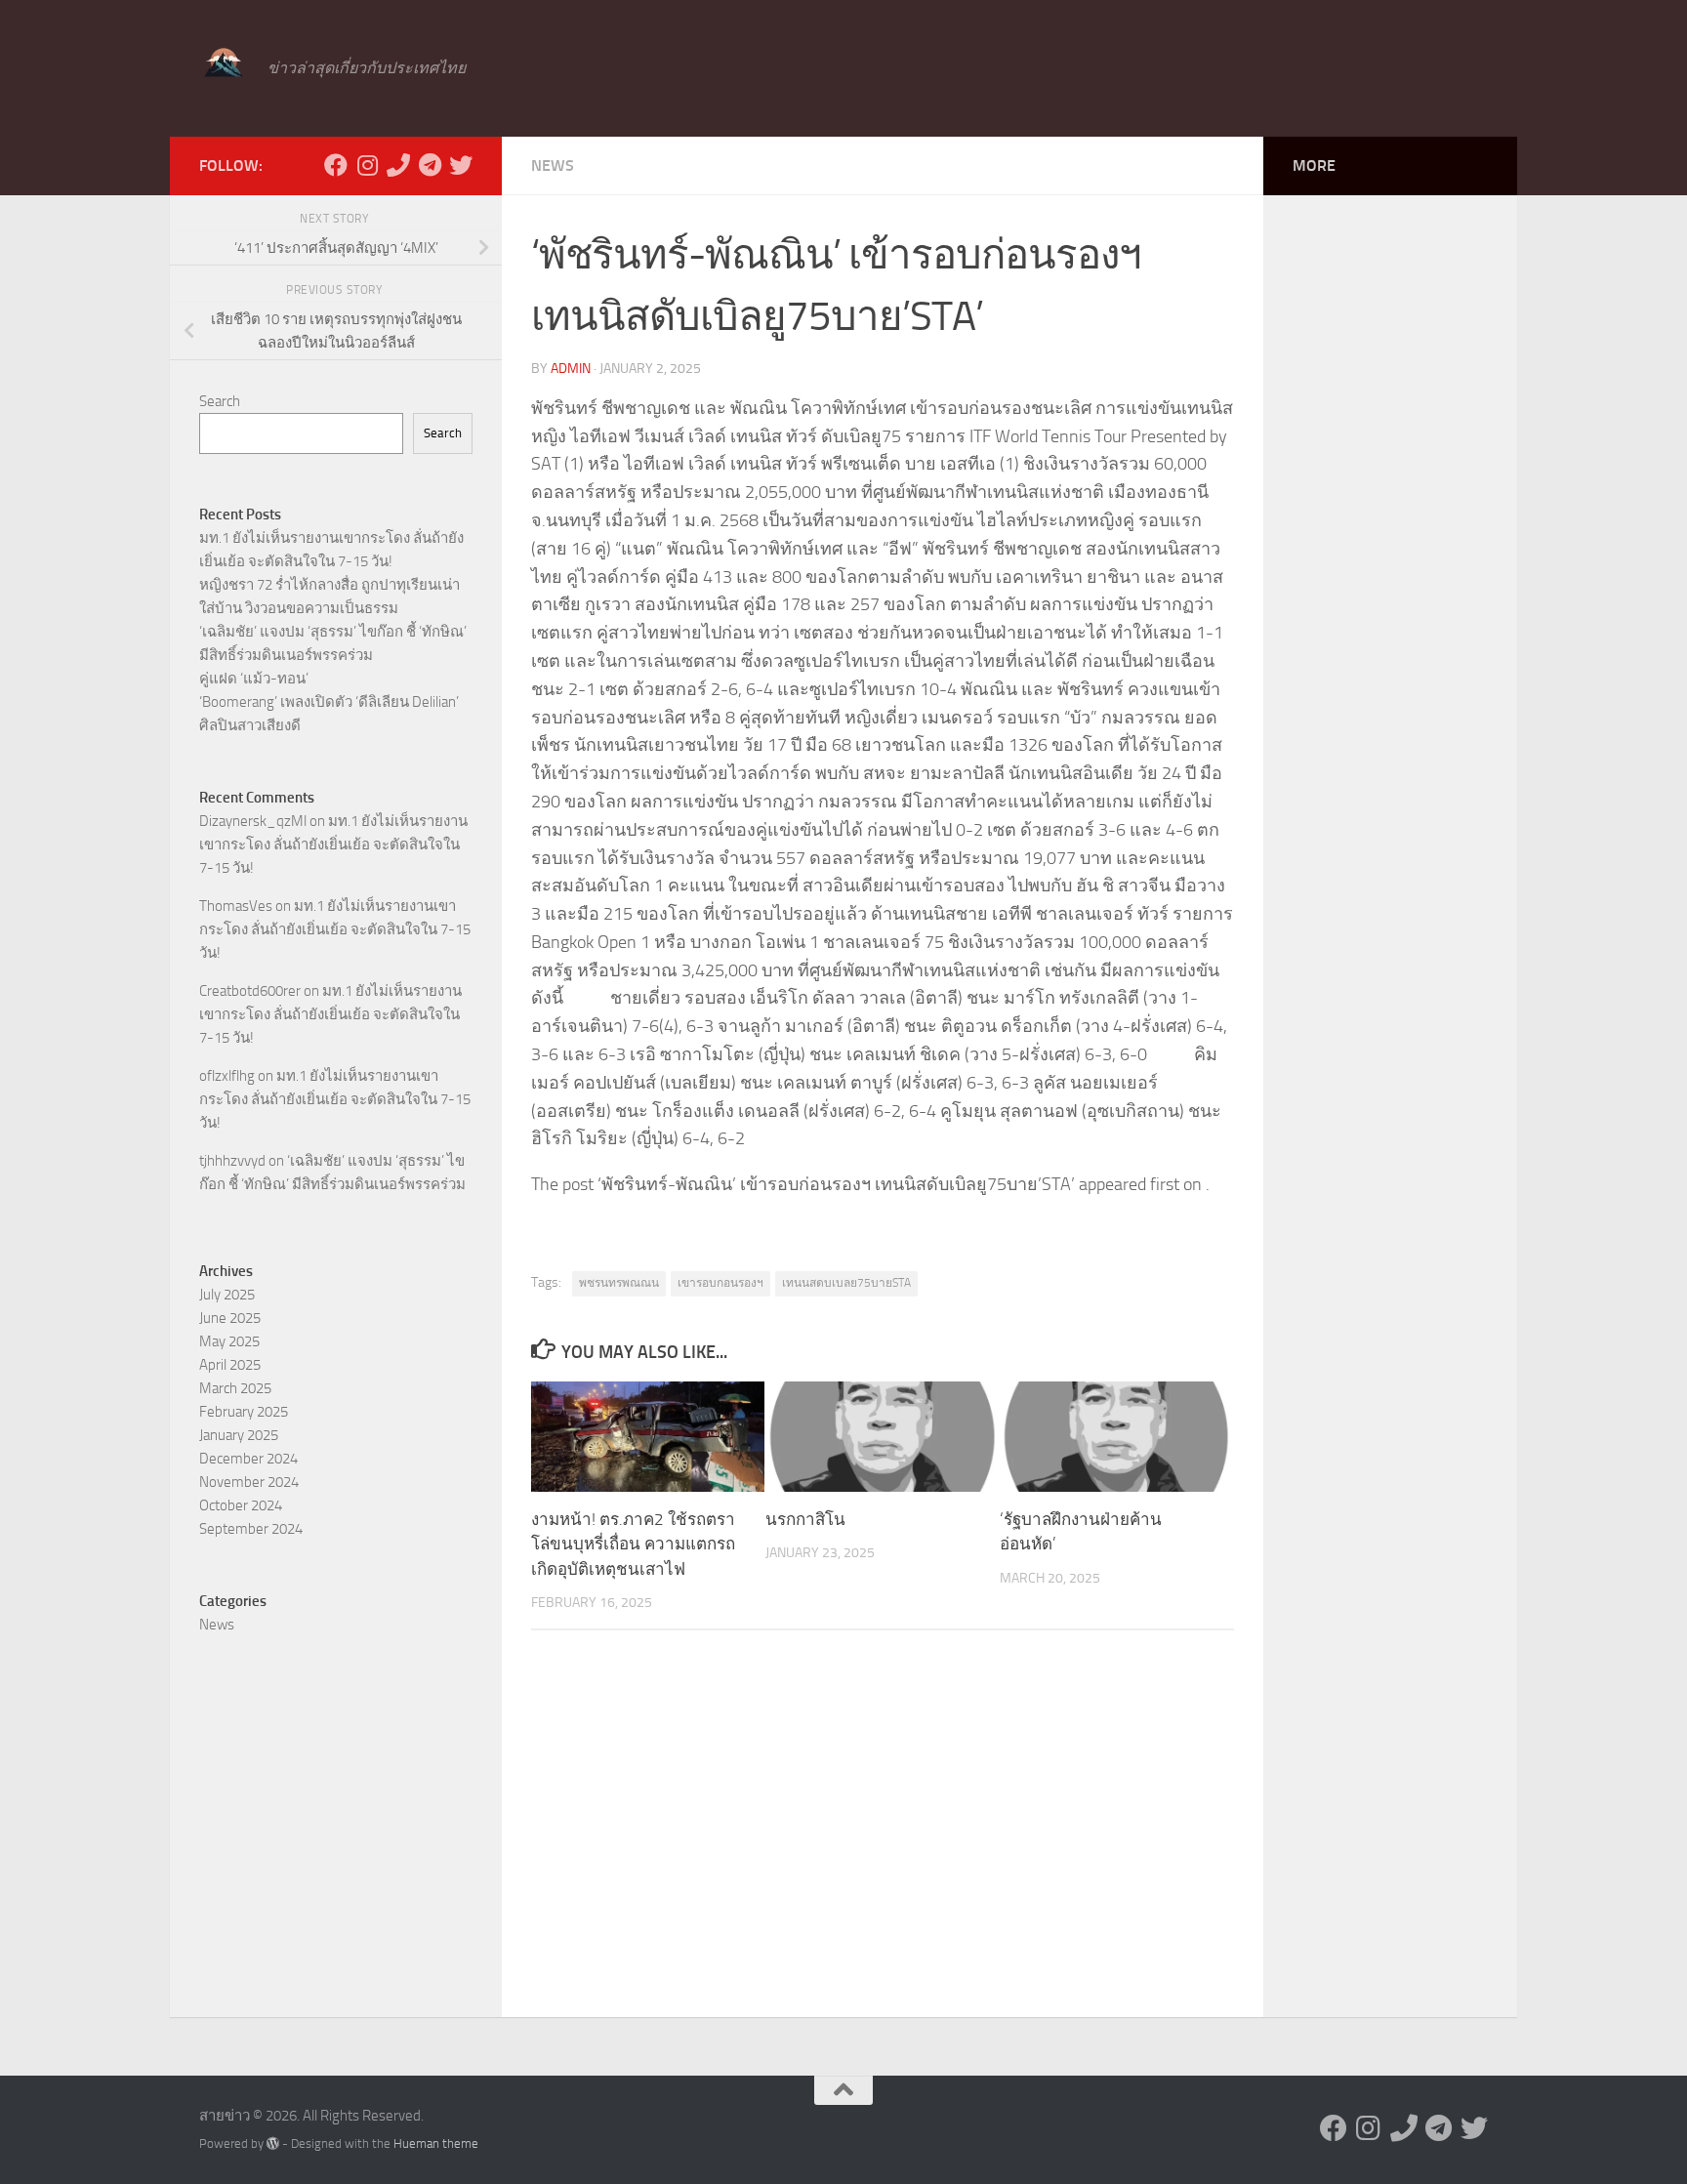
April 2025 (230, 1365)
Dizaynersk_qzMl (253, 821)
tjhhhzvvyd (232, 1161)
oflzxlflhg (227, 1076)
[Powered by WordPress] (273, 2143)
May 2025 (229, 1341)
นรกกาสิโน (805, 1519)
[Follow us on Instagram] (367, 165)
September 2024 (251, 1529)
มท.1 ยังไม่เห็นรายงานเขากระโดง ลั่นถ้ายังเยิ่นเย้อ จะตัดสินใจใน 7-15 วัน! (333, 845)
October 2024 (241, 1505)
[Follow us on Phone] (398, 165)
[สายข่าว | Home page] (224, 63)
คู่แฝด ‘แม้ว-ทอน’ (254, 679)
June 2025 (230, 1318)
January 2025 (239, 1435)
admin (571, 369)
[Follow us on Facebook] (336, 165)
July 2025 (227, 1295)
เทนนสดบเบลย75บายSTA (846, 1283)
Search (220, 401)
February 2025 (244, 1412)
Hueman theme (436, 2143)
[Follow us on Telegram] (430, 165)
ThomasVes (236, 906)
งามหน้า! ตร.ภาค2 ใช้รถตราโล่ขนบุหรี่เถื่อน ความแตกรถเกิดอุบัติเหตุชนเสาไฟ (633, 1544)
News (553, 165)
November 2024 (249, 1482)
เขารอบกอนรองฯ (720, 1283)
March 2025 (235, 1388)
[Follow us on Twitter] (461, 165)
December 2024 (248, 1459)
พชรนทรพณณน (619, 1283)
